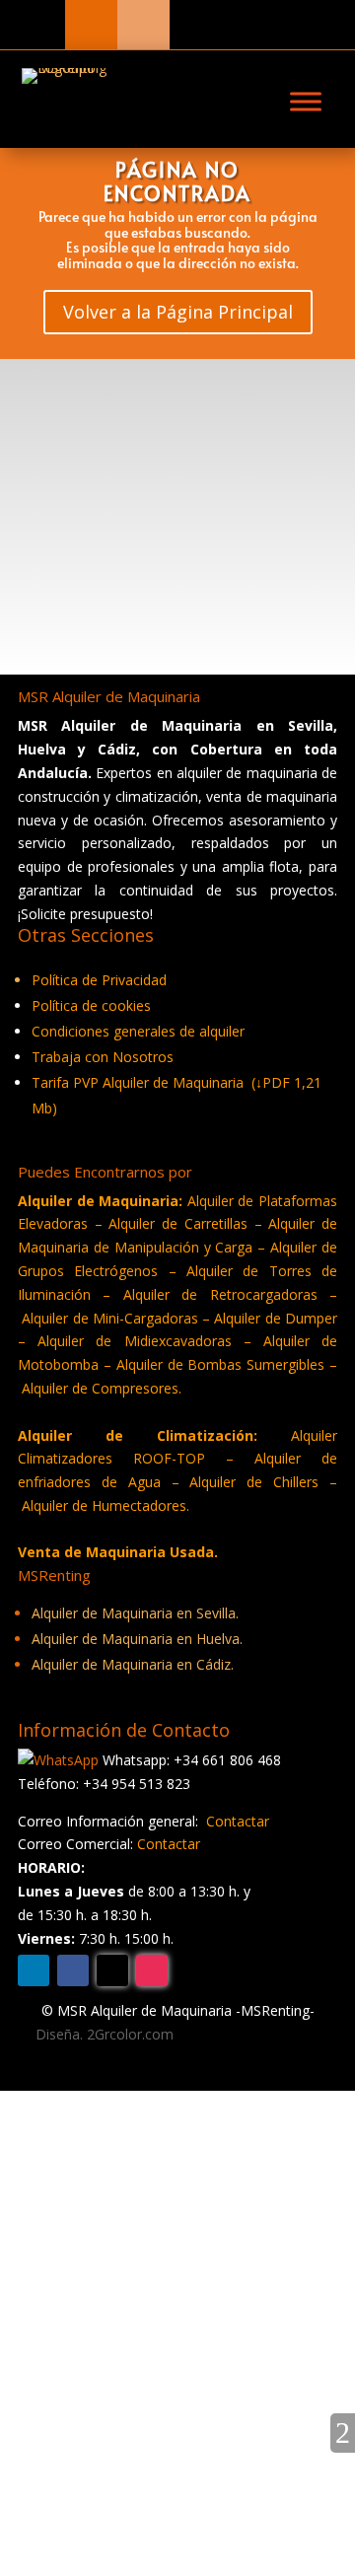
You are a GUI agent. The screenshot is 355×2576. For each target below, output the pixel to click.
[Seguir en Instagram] (152, 1970)
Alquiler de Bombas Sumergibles (221, 1364)
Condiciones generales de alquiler (138, 1031)
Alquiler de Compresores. (102, 1388)
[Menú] (306, 102)
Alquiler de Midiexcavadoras (134, 1341)
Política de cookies (91, 1005)
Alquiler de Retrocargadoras (220, 1294)
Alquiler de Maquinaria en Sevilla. (135, 1613)
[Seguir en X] (112, 1970)
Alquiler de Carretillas (177, 1223)
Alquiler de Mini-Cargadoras (112, 1318)
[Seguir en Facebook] (73, 1970)
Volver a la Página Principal (178, 312)
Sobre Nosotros (83, 2174)
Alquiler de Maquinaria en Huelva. (137, 1639)
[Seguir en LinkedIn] (34, 1970)
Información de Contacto (114, 2142)
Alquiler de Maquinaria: (100, 1201)
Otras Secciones (83, 2109)
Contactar (238, 1821)
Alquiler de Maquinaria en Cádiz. (133, 1664)
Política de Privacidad (99, 980)
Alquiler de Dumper (276, 1318)
